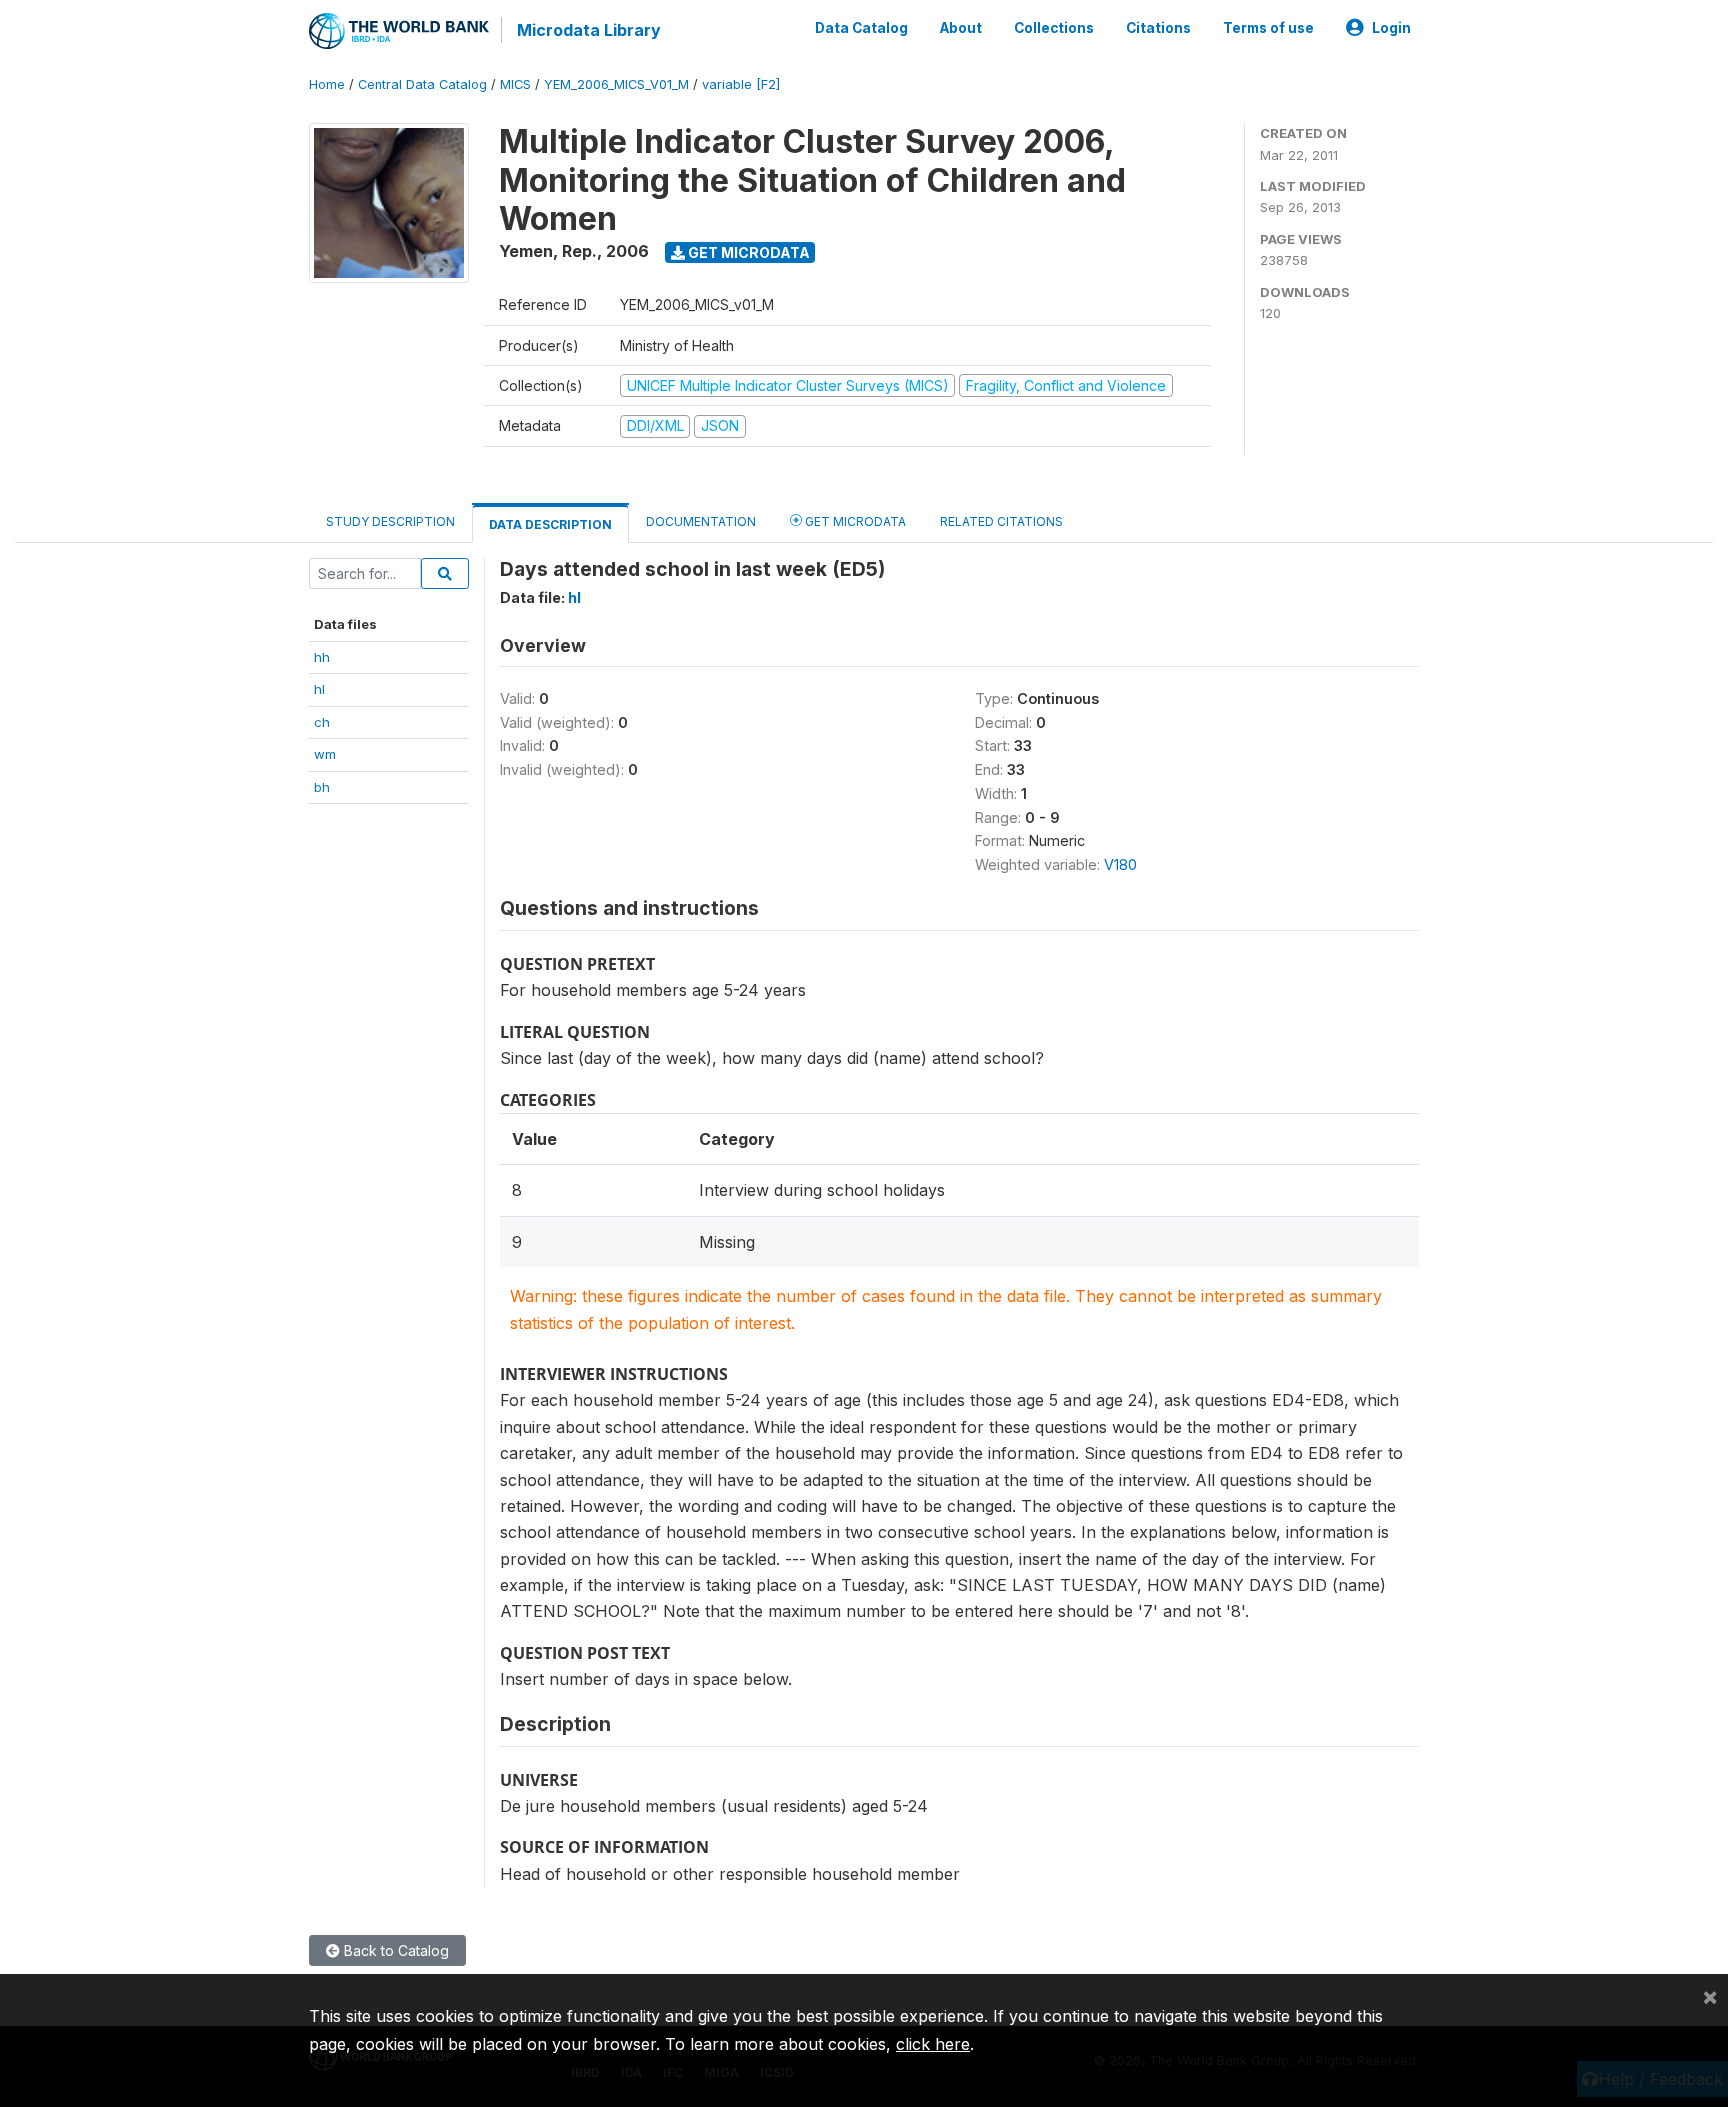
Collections (1054, 28)
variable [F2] (741, 84)
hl (319, 689)
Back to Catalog (394, 1950)
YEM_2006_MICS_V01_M (616, 84)
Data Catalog (861, 28)
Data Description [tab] (550, 524)
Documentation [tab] (701, 521)
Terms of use (1268, 28)
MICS (515, 84)
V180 (1120, 864)
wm (325, 754)
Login (1391, 28)
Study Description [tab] (390, 521)
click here (933, 2044)
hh (322, 657)
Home (327, 84)
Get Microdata (747, 252)
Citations (1158, 28)
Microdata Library (589, 30)
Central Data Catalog (422, 84)
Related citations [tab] (1001, 521)
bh (322, 787)
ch (322, 722)
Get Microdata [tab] (854, 521)
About (961, 28)
